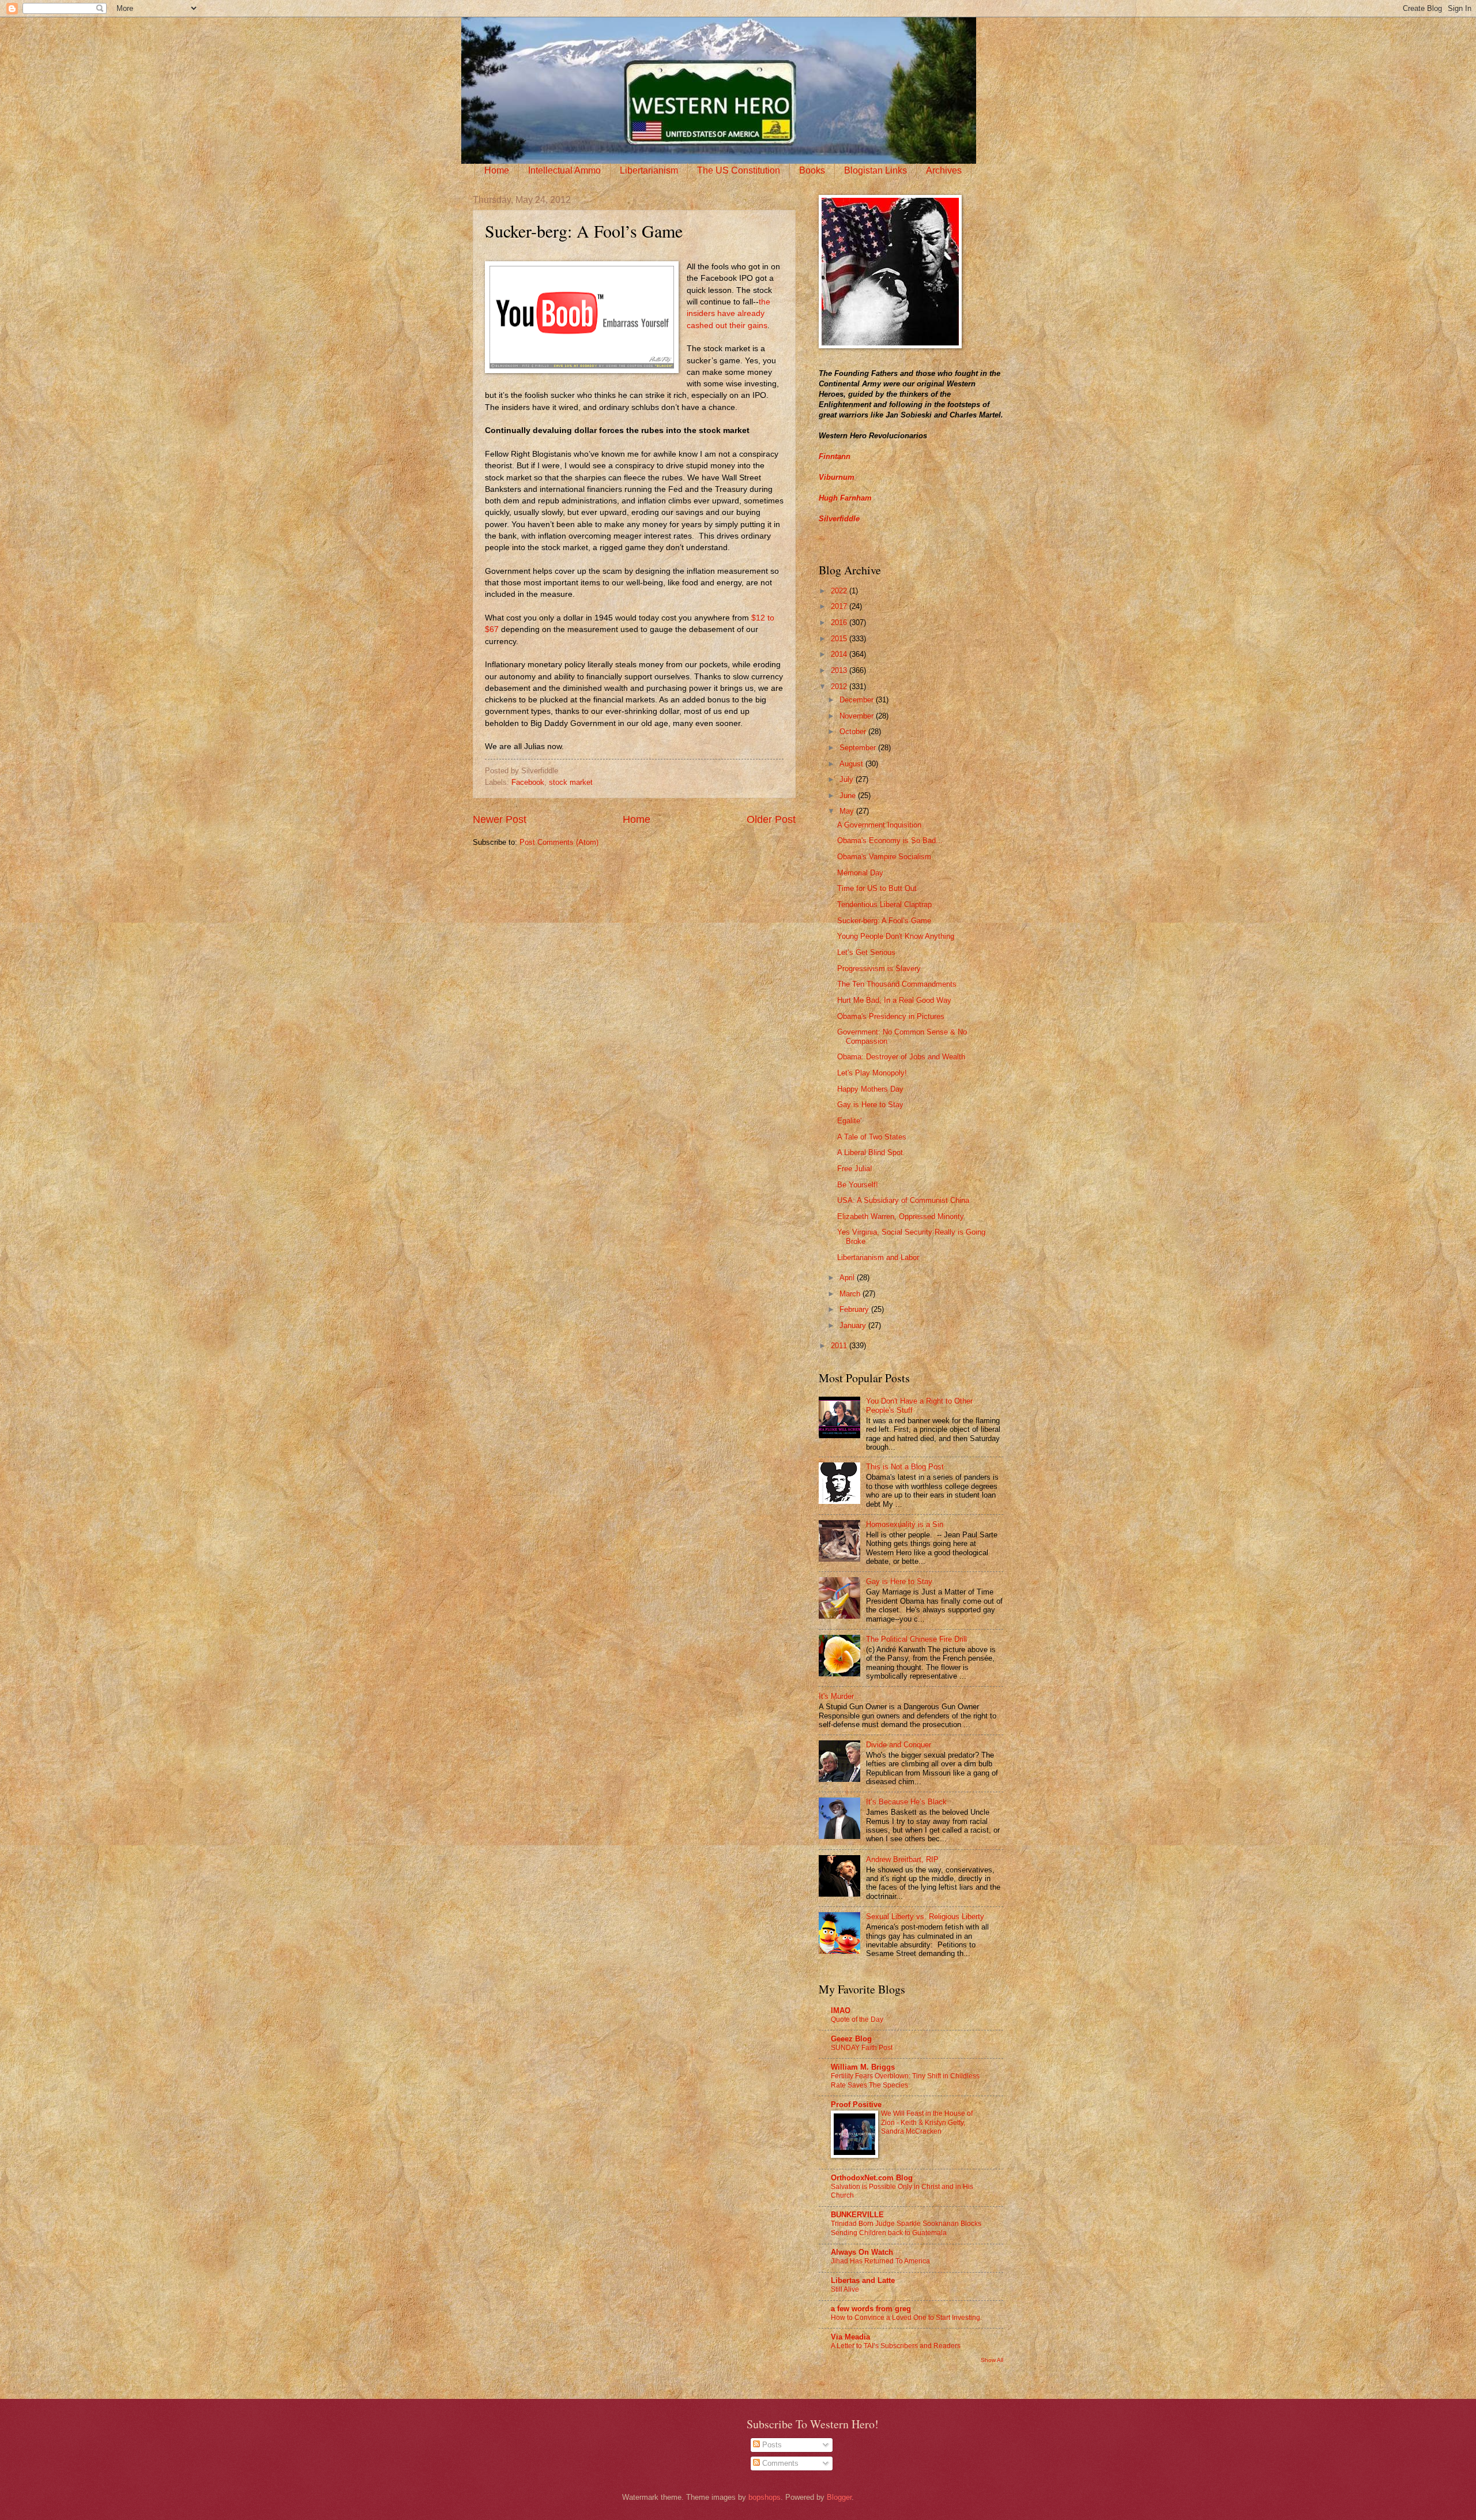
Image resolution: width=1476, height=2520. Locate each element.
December (858, 700)
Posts (771, 2445)
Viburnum (837, 477)
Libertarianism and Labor (878, 1257)
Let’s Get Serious (866, 952)
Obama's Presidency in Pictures (891, 1016)
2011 (840, 1346)
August (852, 764)
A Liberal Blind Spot (870, 1152)
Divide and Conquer (899, 1745)
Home (497, 170)
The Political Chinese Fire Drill (916, 1639)
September (859, 748)
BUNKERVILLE (857, 2215)
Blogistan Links (876, 170)
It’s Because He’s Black (906, 1802)
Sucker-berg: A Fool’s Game (884, 921)
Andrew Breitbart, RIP (902, 1859)
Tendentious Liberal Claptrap (884, 904)
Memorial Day (860, 873)
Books (812, 170)
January (854, 1325)
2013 (840, 670)
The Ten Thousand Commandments (897, 984)
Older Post (771, 819)
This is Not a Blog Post (905, 1467)
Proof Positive (856, 2105)
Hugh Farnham (845, 498)
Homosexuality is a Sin (905, 1524)
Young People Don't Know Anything (896, 936)
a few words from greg (871, 2309)
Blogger (839, 2497)
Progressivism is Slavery (879, 968)
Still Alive (845, 2289)
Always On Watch (862, 2252)
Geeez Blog (851, 2039)
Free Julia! (855, 1169)
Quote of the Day (857, 2019)
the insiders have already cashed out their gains (728, 314)
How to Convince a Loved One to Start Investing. (906, 2318)
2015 (840, 639)
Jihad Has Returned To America (880, 2261)
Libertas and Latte (863, 2280)
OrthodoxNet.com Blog (872, 2178)
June (849, 796)
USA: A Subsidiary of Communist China (903, 1200)
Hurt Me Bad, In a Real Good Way (894, 1000)
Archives (944, 170)
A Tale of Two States (872, 1137)
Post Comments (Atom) (559, 842)
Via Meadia (850, 2337)
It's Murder (836, 1696)
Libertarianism (649, 170)
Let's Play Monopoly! (872, 1073)
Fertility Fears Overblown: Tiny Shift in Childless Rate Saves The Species (905, 2081)
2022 (840, 591)
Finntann (835, 456)
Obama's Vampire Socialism (884, 857)
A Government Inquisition (879, 825)
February (855, 1309)
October (854, 731)
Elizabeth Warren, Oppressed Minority (901, 1216)
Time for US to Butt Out (877, 888)
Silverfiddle (839, 519)
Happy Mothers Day (870, 1089)
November (858, 716)
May (848, 811)
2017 (840, 606)
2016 (840, 623)
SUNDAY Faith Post (862, 2048)
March (851, 1294)
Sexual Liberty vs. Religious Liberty (925, 1917)
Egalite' (849, 1121)
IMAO (841, 2011)
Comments (779, 2463)
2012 (840, 687)
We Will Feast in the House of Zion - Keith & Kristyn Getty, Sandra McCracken (927, 2123)
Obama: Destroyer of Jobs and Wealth (901, 1057)
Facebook (528, 782)
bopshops (765, 2497)
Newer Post (500, 819)
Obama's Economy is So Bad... (890, 840)
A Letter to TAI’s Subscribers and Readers (896, 2346)
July (848, 779)
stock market (571, 782)
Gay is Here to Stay (870, 1105)
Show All (992, 2360)
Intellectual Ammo (564, 170)
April (848, 1278)
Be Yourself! (858, 1185)
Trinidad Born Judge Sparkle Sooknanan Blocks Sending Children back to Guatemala (906, 2228)
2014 (840, 654)
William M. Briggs (863, 2067)
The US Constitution (739, 170)
